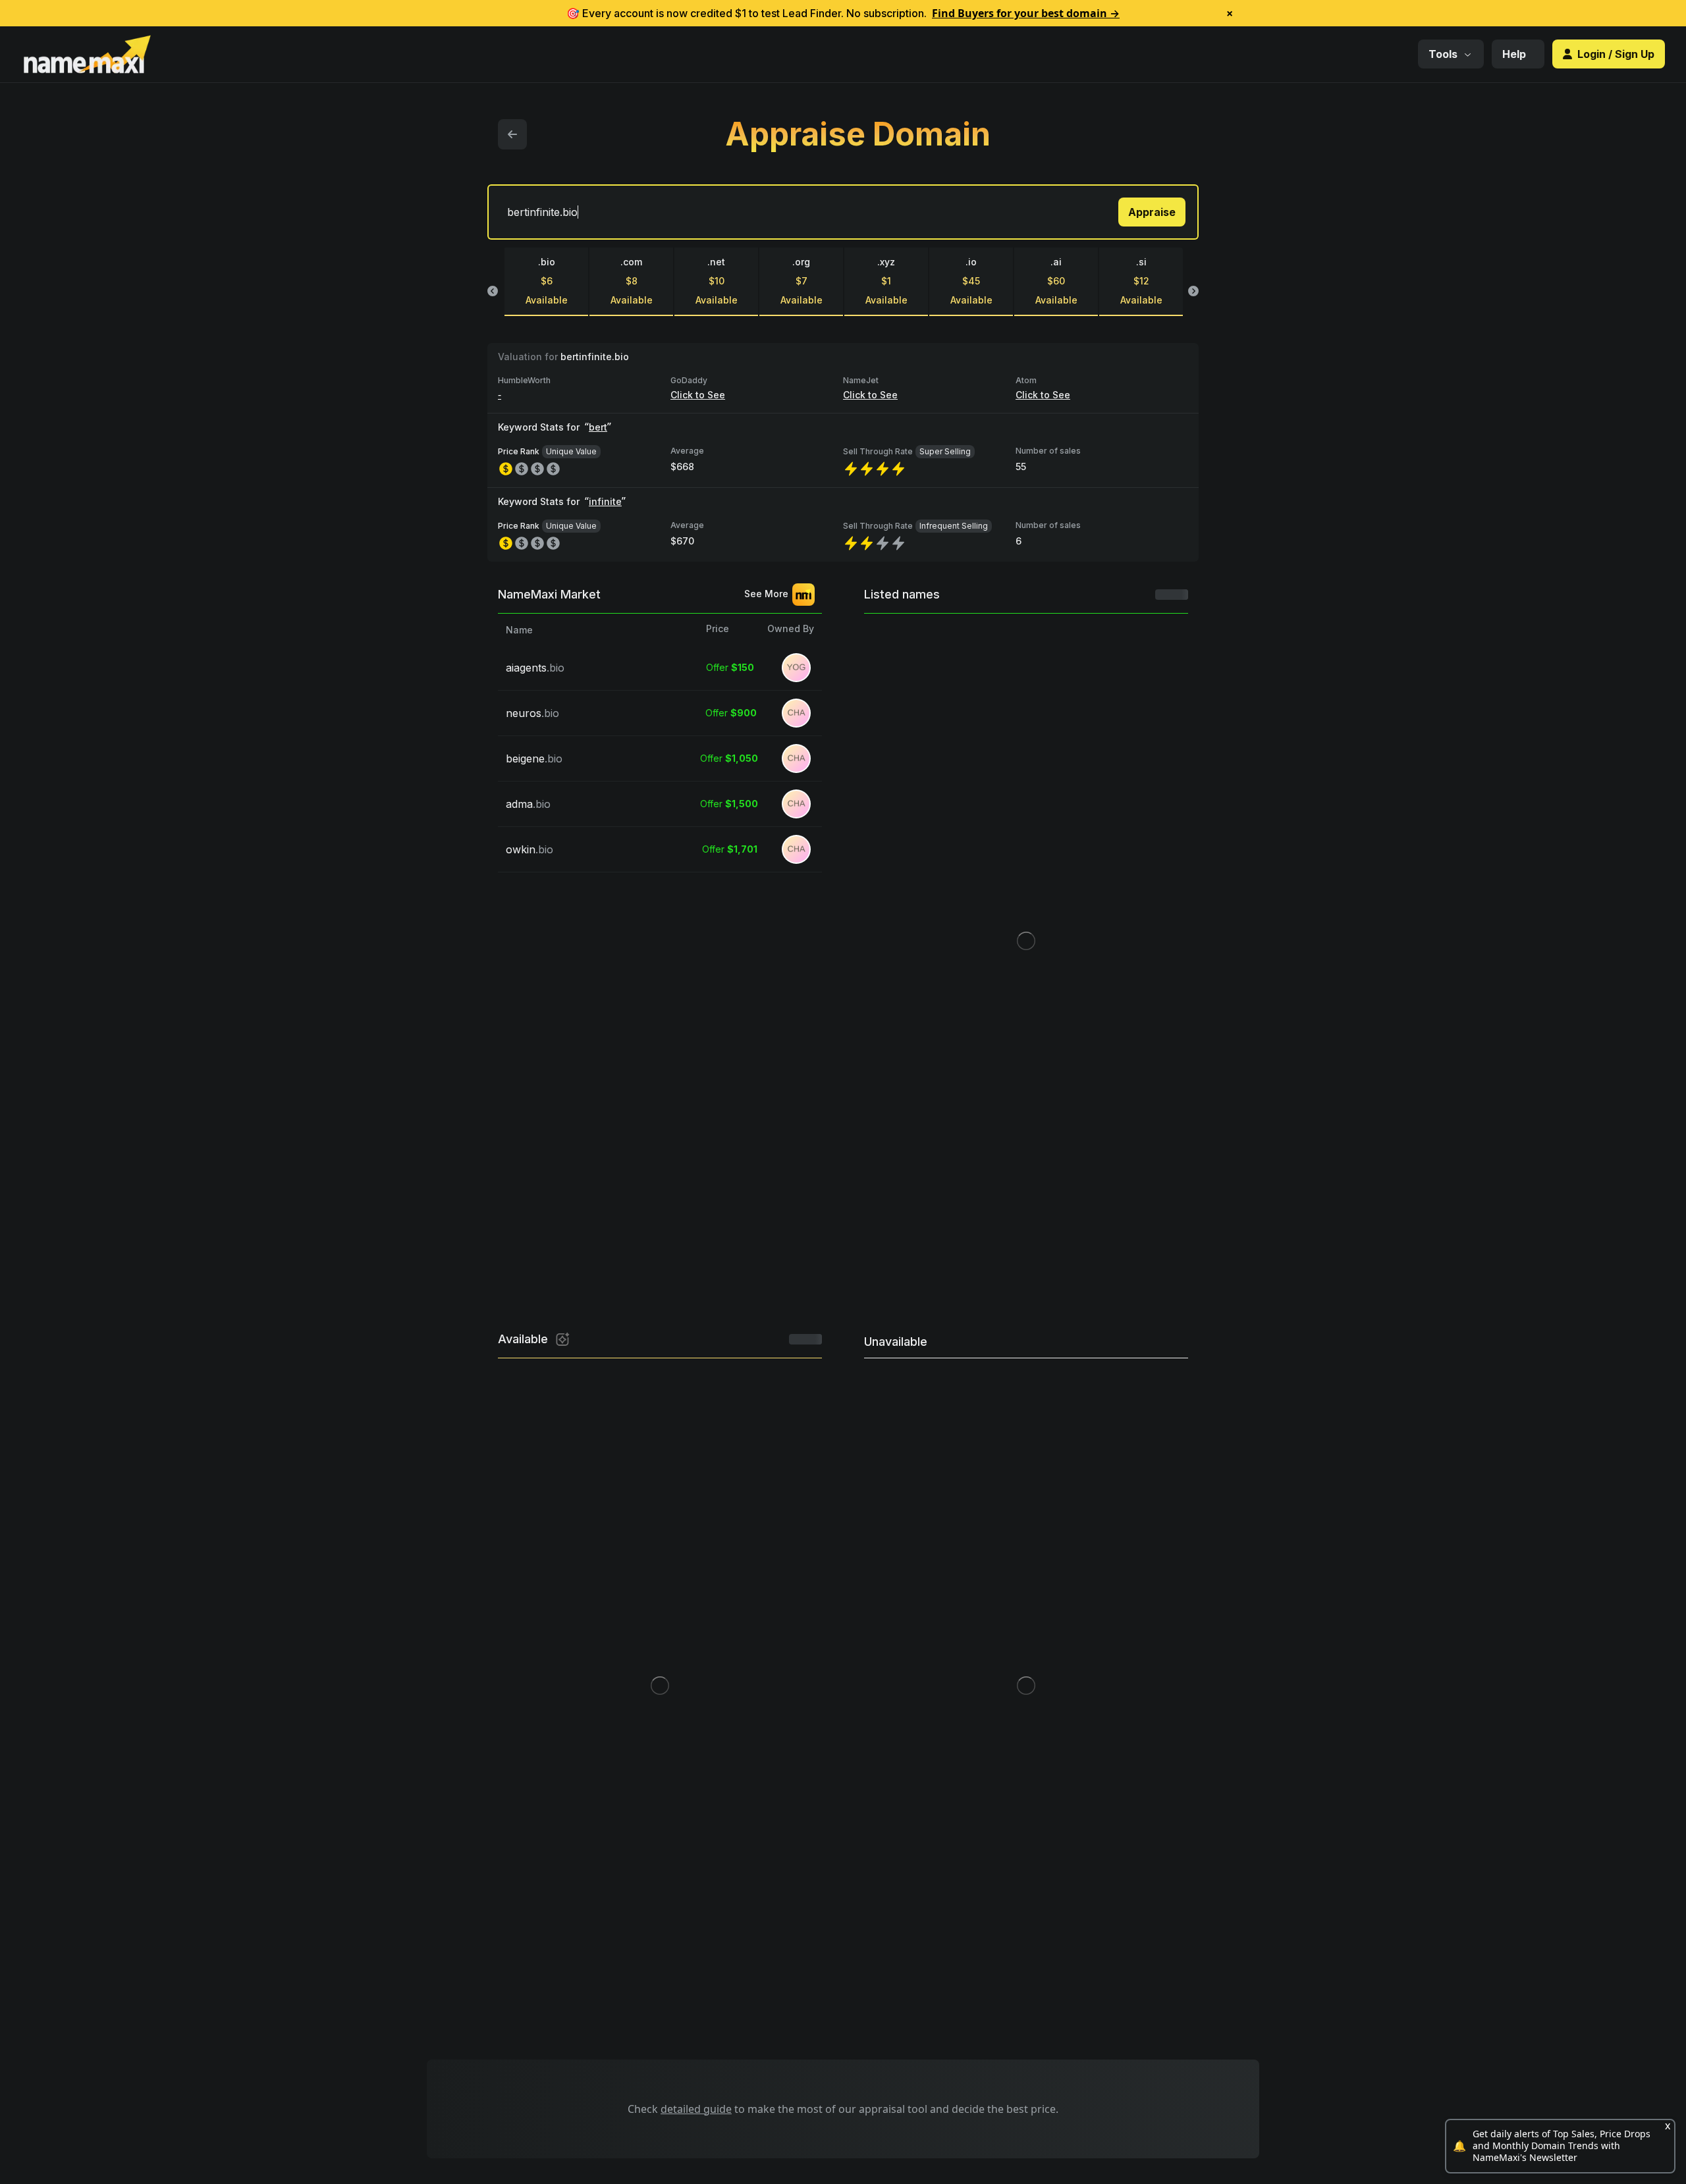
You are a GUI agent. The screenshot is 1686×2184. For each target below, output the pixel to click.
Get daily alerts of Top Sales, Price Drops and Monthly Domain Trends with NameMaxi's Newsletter (1562, 2146)
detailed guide (696, 2109)
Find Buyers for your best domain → (1026, 13)
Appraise (1152, 212)
